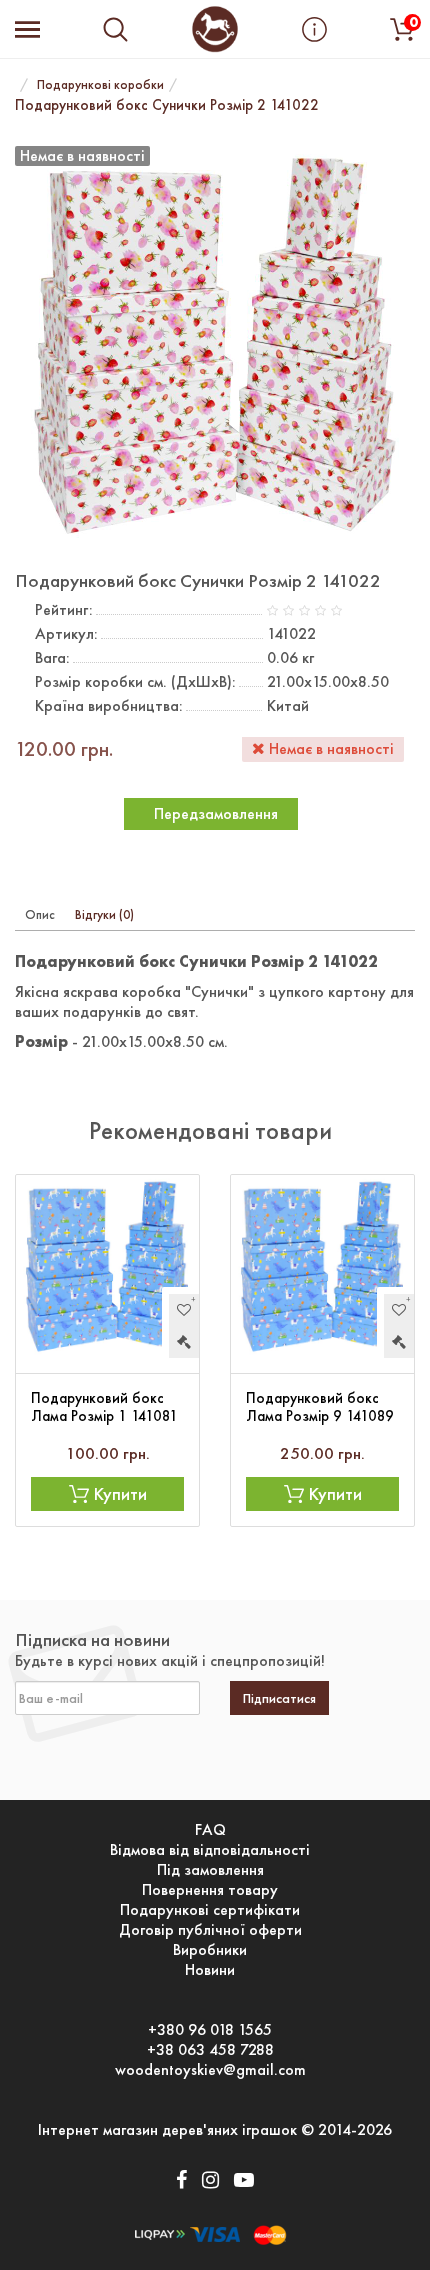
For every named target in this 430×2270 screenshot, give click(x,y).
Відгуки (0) (104, 914)
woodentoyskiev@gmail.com (210, 2070)
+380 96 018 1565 (210, 2030)
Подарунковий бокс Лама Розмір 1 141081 (104, 1407)
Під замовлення (210, 1870)
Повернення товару (210, 1890)
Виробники (210, 1950)
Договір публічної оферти (210, 1930)
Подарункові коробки (100, 84)
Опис (40, 914)
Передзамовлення (216, 813)
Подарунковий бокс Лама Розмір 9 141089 (320, 1407)
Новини (210, 1970)
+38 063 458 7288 (210, 2050)
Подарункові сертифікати (210, 1910)
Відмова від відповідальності (210, 1850)
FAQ (210, 1830)
